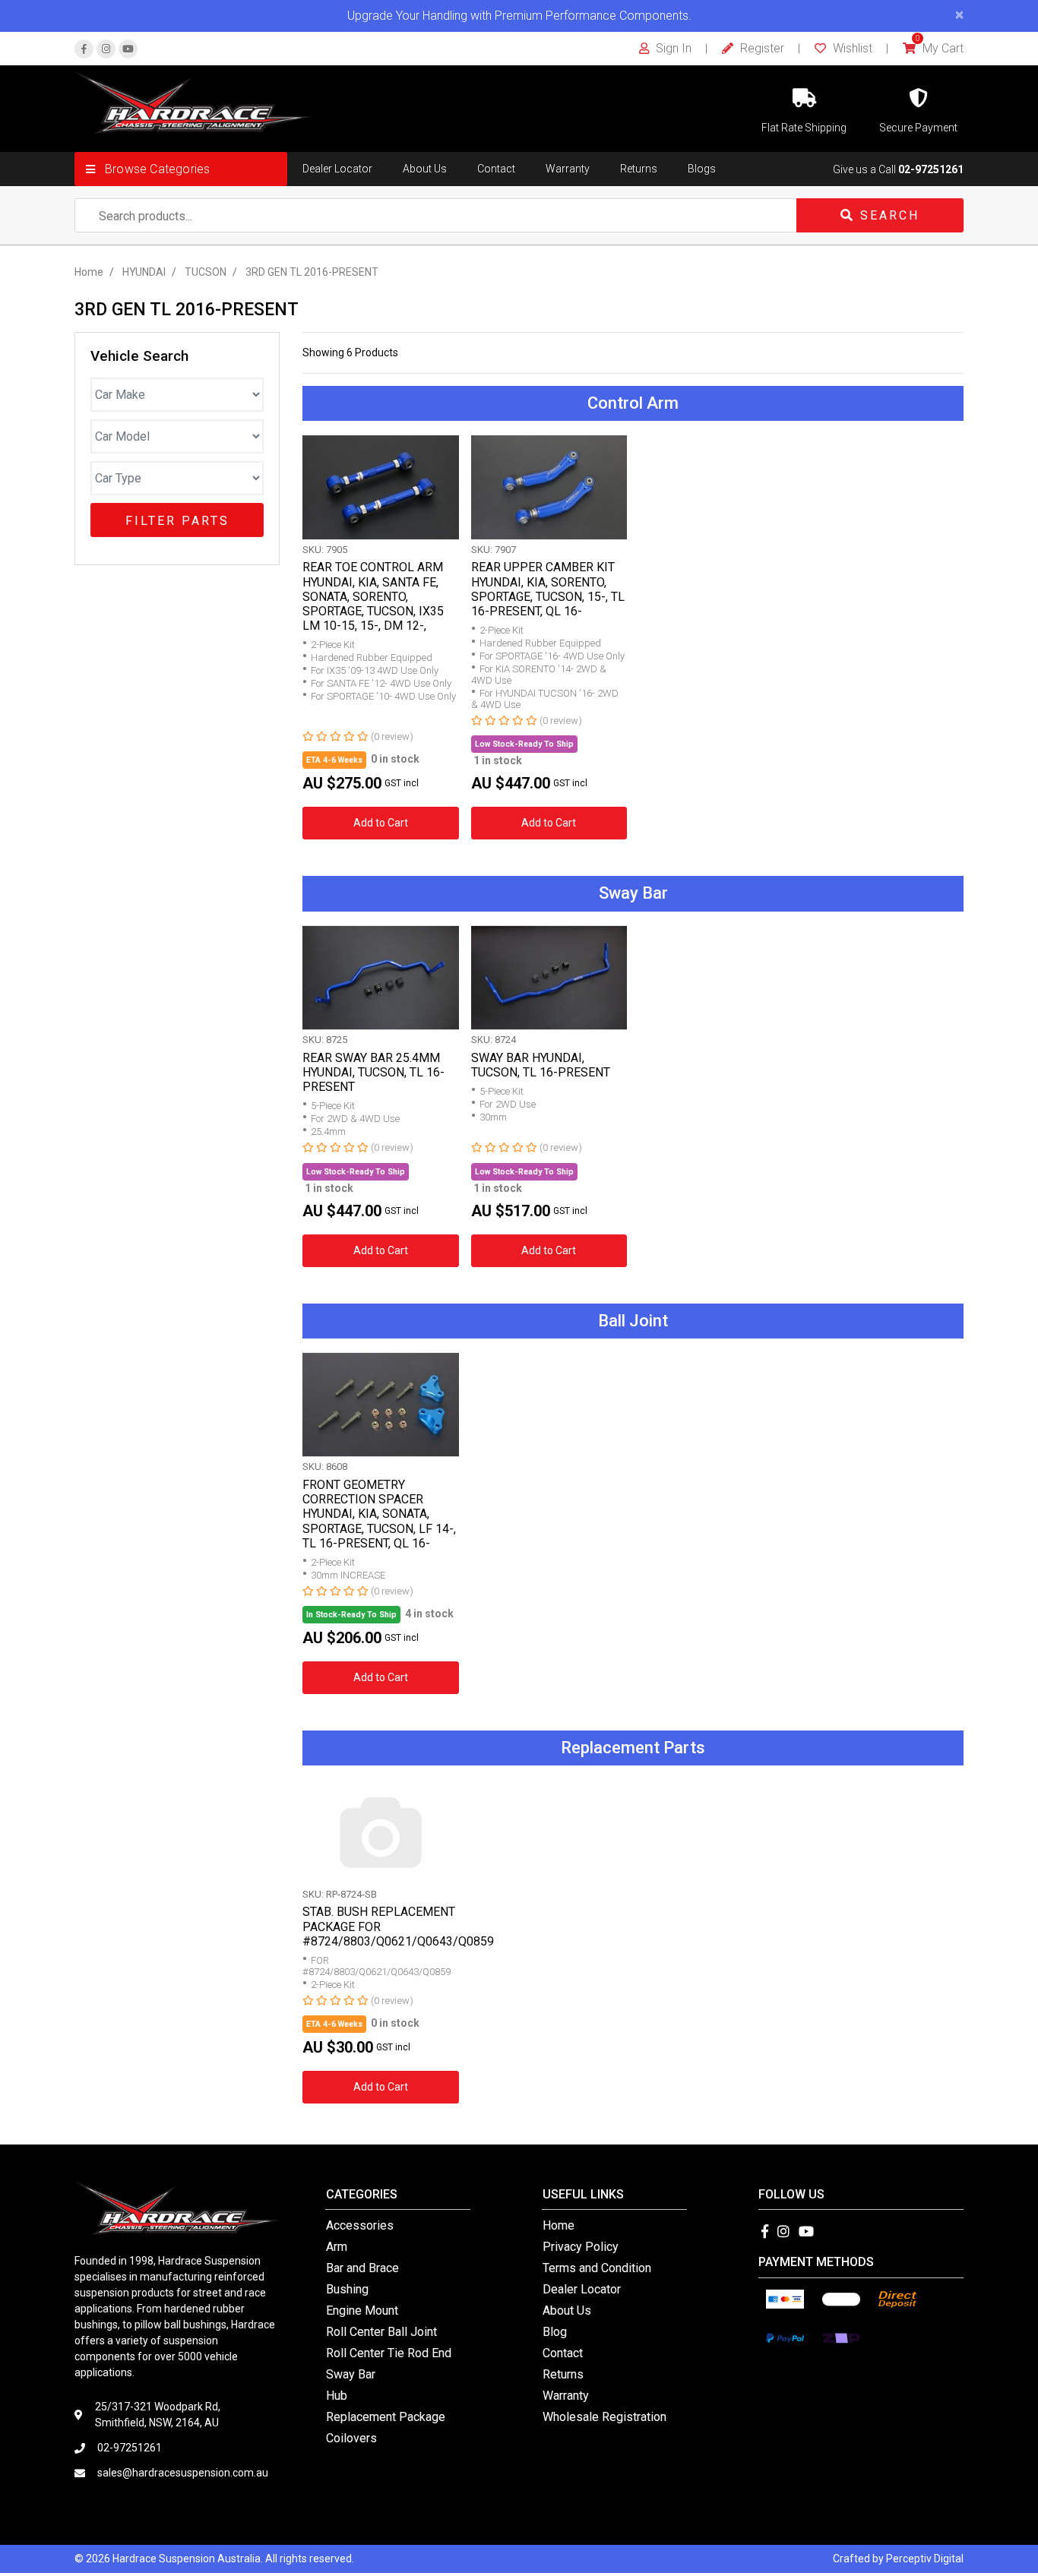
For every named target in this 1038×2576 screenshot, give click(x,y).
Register (761, 48)
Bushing (347, 2289)
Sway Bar (351, 2374)
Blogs (702, 169)
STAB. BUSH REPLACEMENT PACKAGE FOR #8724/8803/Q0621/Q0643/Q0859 (398, 1926)
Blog (555, 2332)
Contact (496, 169)
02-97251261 (931, 169)
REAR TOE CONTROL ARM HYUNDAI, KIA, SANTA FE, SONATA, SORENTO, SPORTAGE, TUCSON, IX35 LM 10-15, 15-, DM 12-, (373, 596)
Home (559, 2225)
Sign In (672, 48)
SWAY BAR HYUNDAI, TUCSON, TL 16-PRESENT (541, 1065)
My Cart (940, 48)
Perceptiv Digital (925, 2559)
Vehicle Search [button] (139, 356)
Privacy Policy (581, 2247)
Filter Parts (177, 521)
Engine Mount (362, 2310)
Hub (337, 2396)
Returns (639, 169)
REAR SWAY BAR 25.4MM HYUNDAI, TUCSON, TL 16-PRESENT (373, 1072)
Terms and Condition (597, 2268)
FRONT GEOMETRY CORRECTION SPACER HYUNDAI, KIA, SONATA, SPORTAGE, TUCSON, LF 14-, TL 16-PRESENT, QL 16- (379, 1514)
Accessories (360, 2225)
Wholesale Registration (604, 2417)
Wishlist (851, 48)
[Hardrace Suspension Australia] (193, 102)
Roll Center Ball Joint (381, 2332)
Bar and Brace (362, 2268)
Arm (337, 2247)
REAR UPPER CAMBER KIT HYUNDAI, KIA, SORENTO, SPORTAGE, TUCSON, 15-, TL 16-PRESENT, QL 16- (548, 589)
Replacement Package (386, 2417)
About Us (425, 169)
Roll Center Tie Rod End (389, 2353)
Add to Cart (381, 823)
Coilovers (351, 2438)
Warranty (568, 169)
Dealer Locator (337, 169)
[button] (181, 169)
